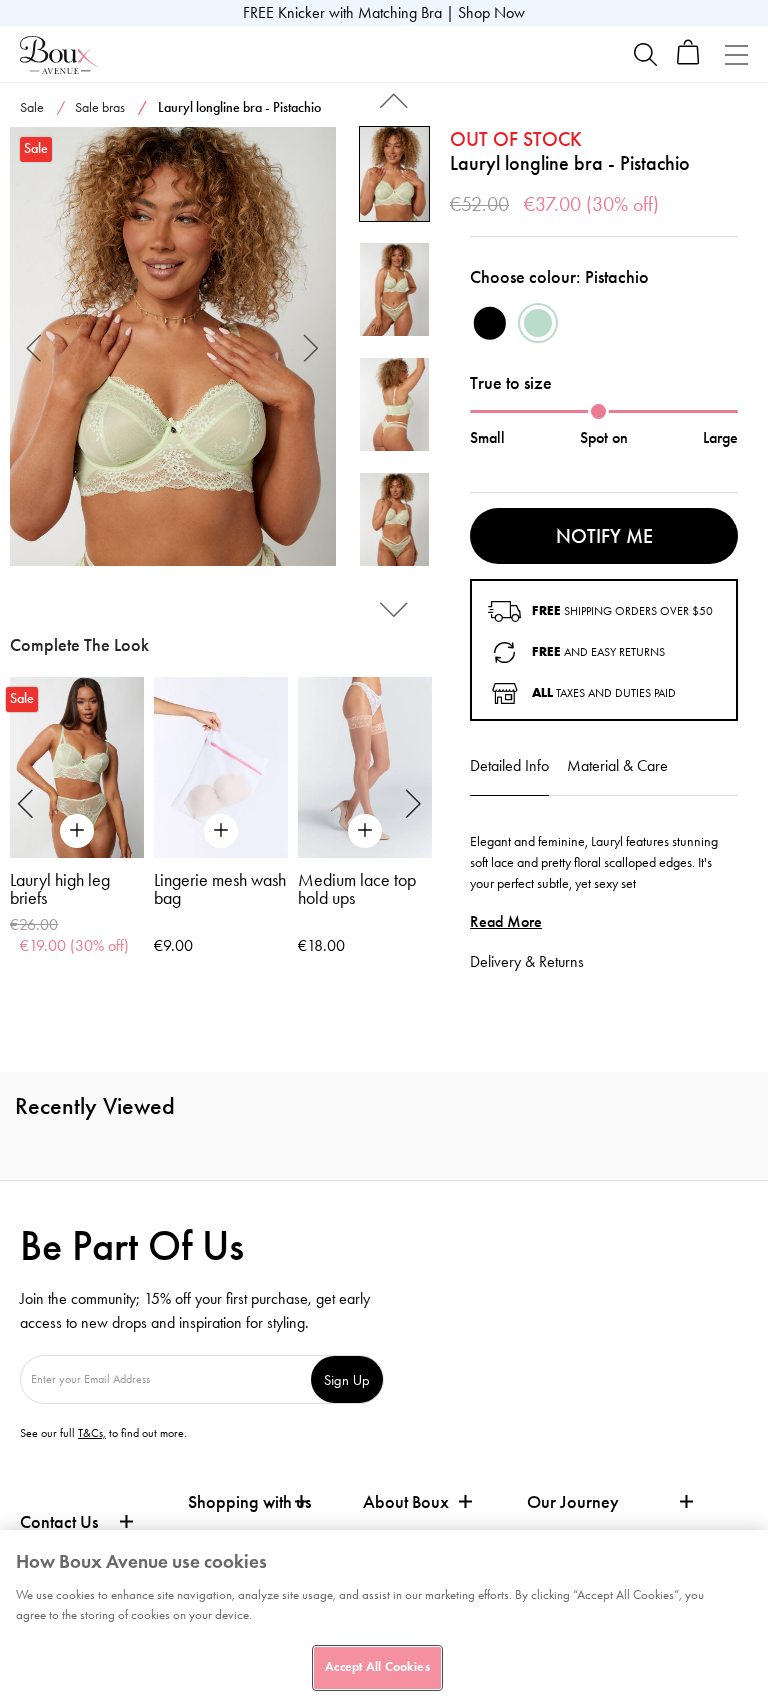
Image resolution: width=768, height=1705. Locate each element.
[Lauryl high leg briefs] (77, 767)
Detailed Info (509, 765)
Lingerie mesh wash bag (220, 889)
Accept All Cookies (377, 1667)
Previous (34, 346)
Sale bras (100, 107)
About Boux (406, 1502)
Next (311, 346)
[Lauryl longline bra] (173, 347)
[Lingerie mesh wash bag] (221, 767)
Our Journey (573, 1502)
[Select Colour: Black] (490, 323)
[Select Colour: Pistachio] (538, 323)
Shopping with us (249, 1502)
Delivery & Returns (527, 961)
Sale (32, 107)
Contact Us (59, 1522)
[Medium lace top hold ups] (365, 767)
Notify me (604, 536)
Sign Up (347, 1379)
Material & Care (617, 765)
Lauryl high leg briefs (60, 889)
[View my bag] (688, 60)
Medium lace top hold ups (357, 889)
